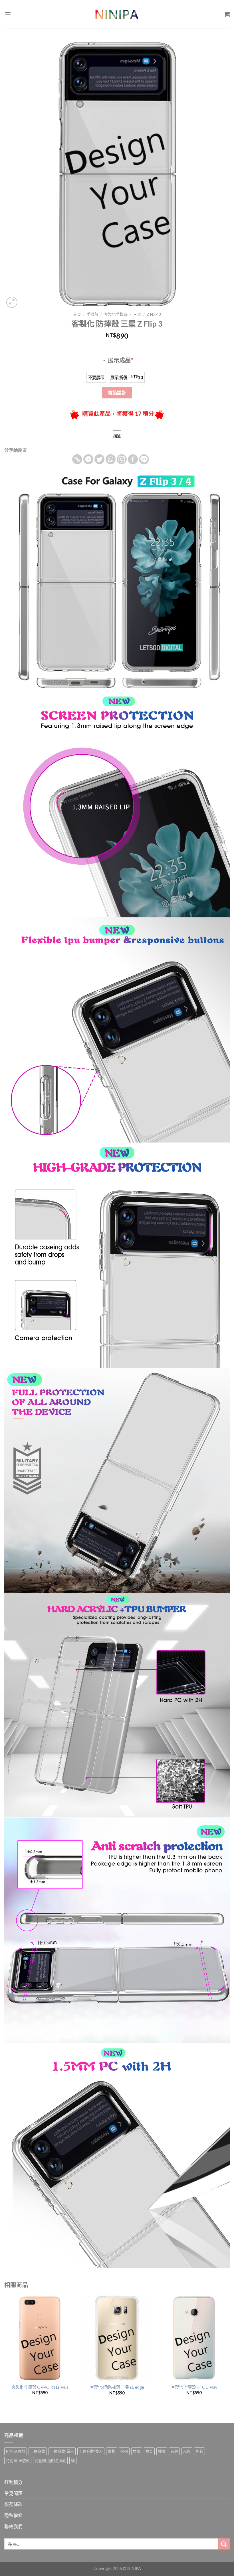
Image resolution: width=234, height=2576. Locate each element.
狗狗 (199, 2451)
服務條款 (13, 2504)
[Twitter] (99, 459)
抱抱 (124, 2451)
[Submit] (224, 2544)
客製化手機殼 (116, 314)
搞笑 (149, 2451)
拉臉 (137, 2451)
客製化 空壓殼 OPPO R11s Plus (40, 2387)
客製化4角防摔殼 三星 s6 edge (117, 2387)
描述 (117, 436)
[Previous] (5, 2353)
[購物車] (227, 14)
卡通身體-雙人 (91, 2451)
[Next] (229, 2353)
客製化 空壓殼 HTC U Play (194, 2387)
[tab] (117, 436)
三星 (137, 314)
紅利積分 (13, 2482)
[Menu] (8, 14)
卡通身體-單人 (62, 2451)
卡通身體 (38, 2451)
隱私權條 (13, 2515)
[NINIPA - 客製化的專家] (117, 14)
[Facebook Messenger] (88, 459)
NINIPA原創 (16, 2451)
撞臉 (162, 2451)
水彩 (187, 2451)
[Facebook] (133, 459)
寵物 (112, 2451)
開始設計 (117, 393)
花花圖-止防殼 (18, 2461)
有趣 (174, 2451)
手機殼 (92, 314)
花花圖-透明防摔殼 (50, 2461)
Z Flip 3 (154, 314)
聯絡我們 (13, 2526)
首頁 (77, 314)
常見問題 (13, 2493)
